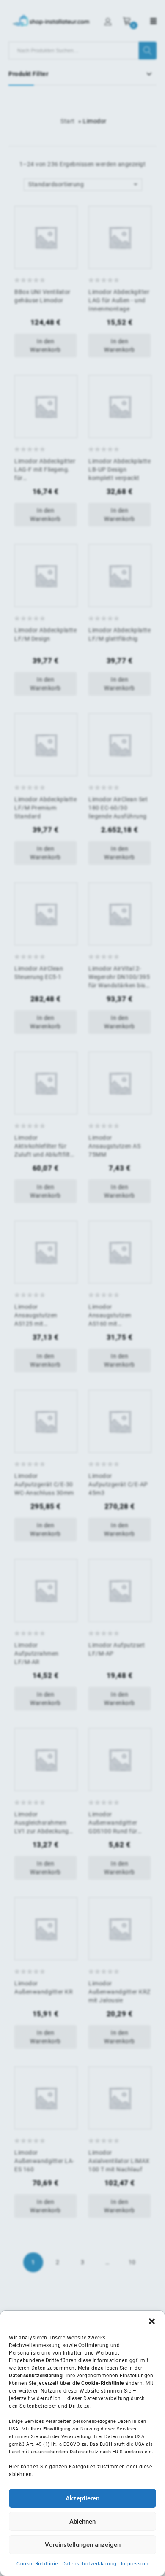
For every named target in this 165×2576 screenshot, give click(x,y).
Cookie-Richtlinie (37, 2564)
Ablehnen (82, 2522)
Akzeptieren (82, 2498)
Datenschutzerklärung (89, 2564)
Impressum (135, 2564)
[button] (152, 2321)
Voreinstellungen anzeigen (83, 2545)
